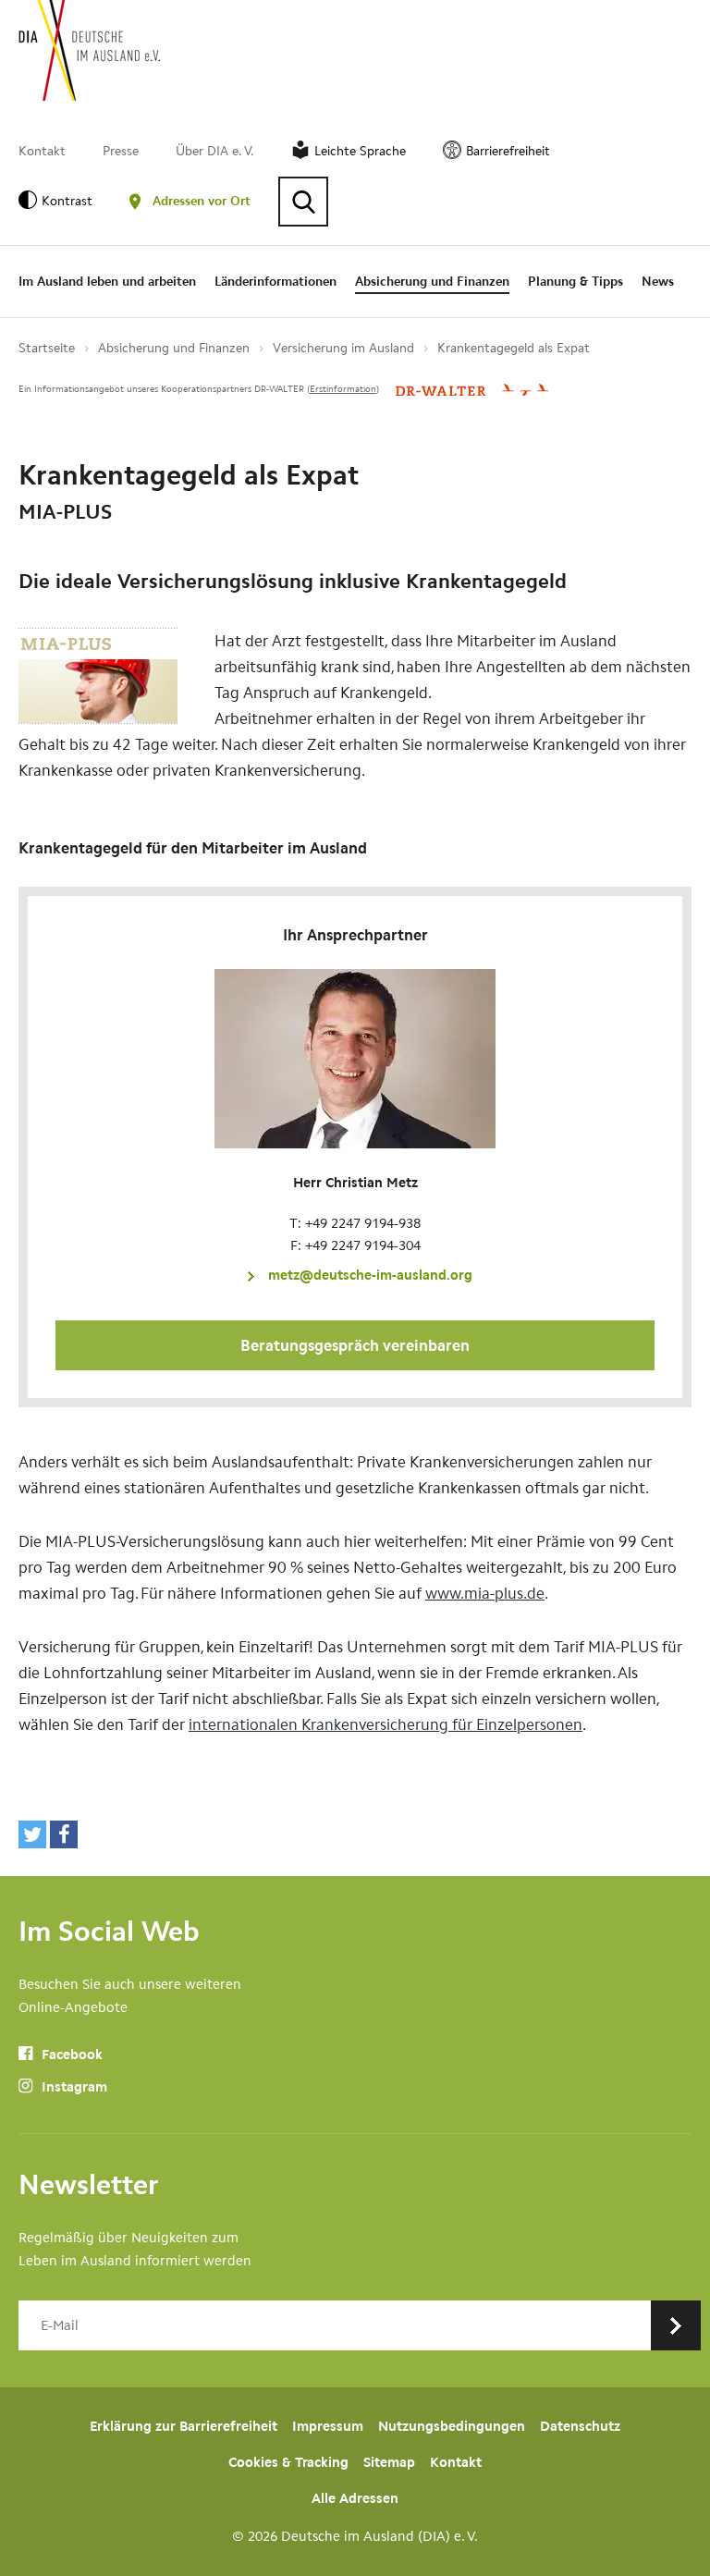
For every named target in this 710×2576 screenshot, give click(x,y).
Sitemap (389, 2462)
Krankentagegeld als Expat (514, 348)
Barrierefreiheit (508, 151)
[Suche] (303, 202)
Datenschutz (580, 2426)
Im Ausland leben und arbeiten (107, 282)
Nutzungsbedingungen (452, 2426)
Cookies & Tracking (288, 2462)
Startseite (47, 348)
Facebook (70, 2055)
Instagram (73, 2087)
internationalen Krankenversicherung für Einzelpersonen (386, 1724)
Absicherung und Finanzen (432, 282)
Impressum (328, 2426)
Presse (121, 151)
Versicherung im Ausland (343, 348)
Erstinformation (343, 389)
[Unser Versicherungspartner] (472, 389)
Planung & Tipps (575, 282)
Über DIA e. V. (215, 151)
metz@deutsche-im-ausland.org (370, 1275)
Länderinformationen (275, 282)
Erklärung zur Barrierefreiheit (184, 2426)
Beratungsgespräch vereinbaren (355, 1345)
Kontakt (42, 151)
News (658, 282)
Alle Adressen (355, 2498)
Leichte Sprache (360, 151)
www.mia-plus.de (485, 1593)
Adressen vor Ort (202, 201)
